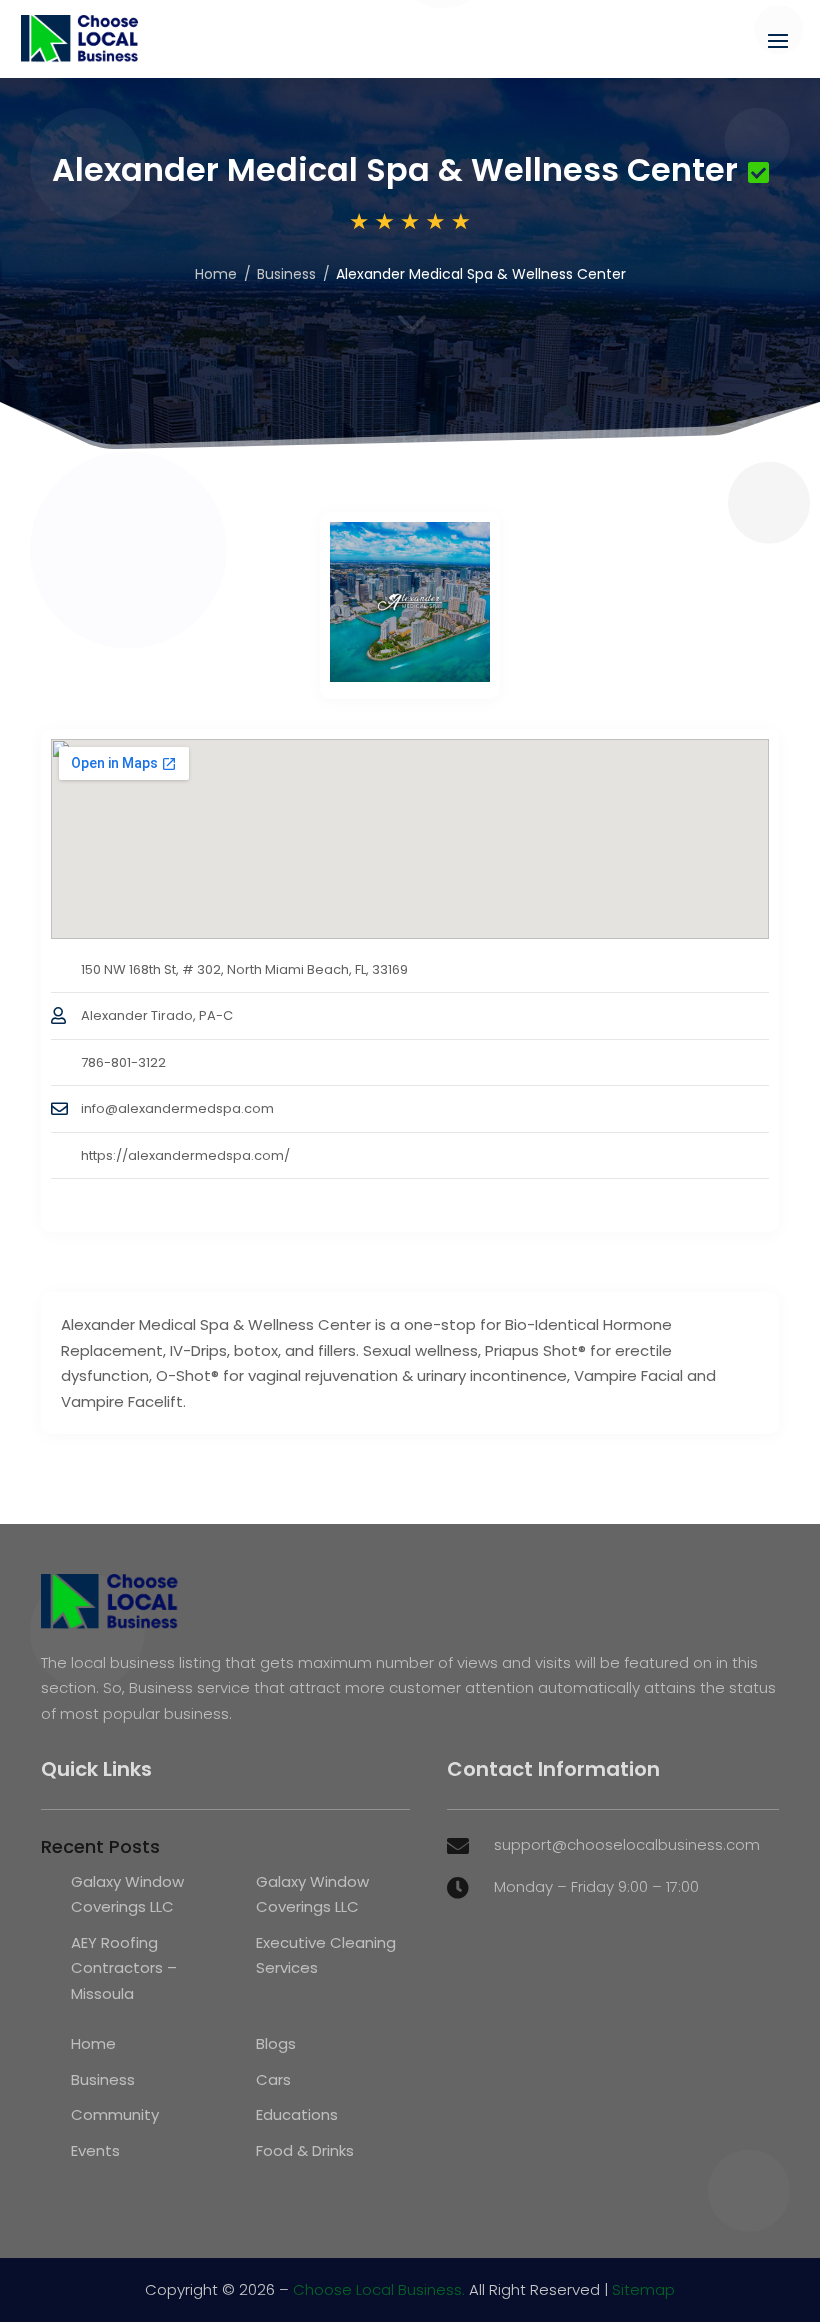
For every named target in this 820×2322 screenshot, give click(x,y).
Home (216, 274)
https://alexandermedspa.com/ (185, 1155)
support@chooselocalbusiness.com (627, 1844)
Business (286, 274)
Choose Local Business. (379, 2289)
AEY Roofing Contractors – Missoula (124, 1968)
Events (95, 2150)
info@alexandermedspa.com (177, 1108)
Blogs (276, 2043)
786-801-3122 (123, 1062)
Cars (273, 2079)
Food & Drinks (305, 2150)
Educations (297, 2114)
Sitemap (643, 2289)
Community (115, 2114)
